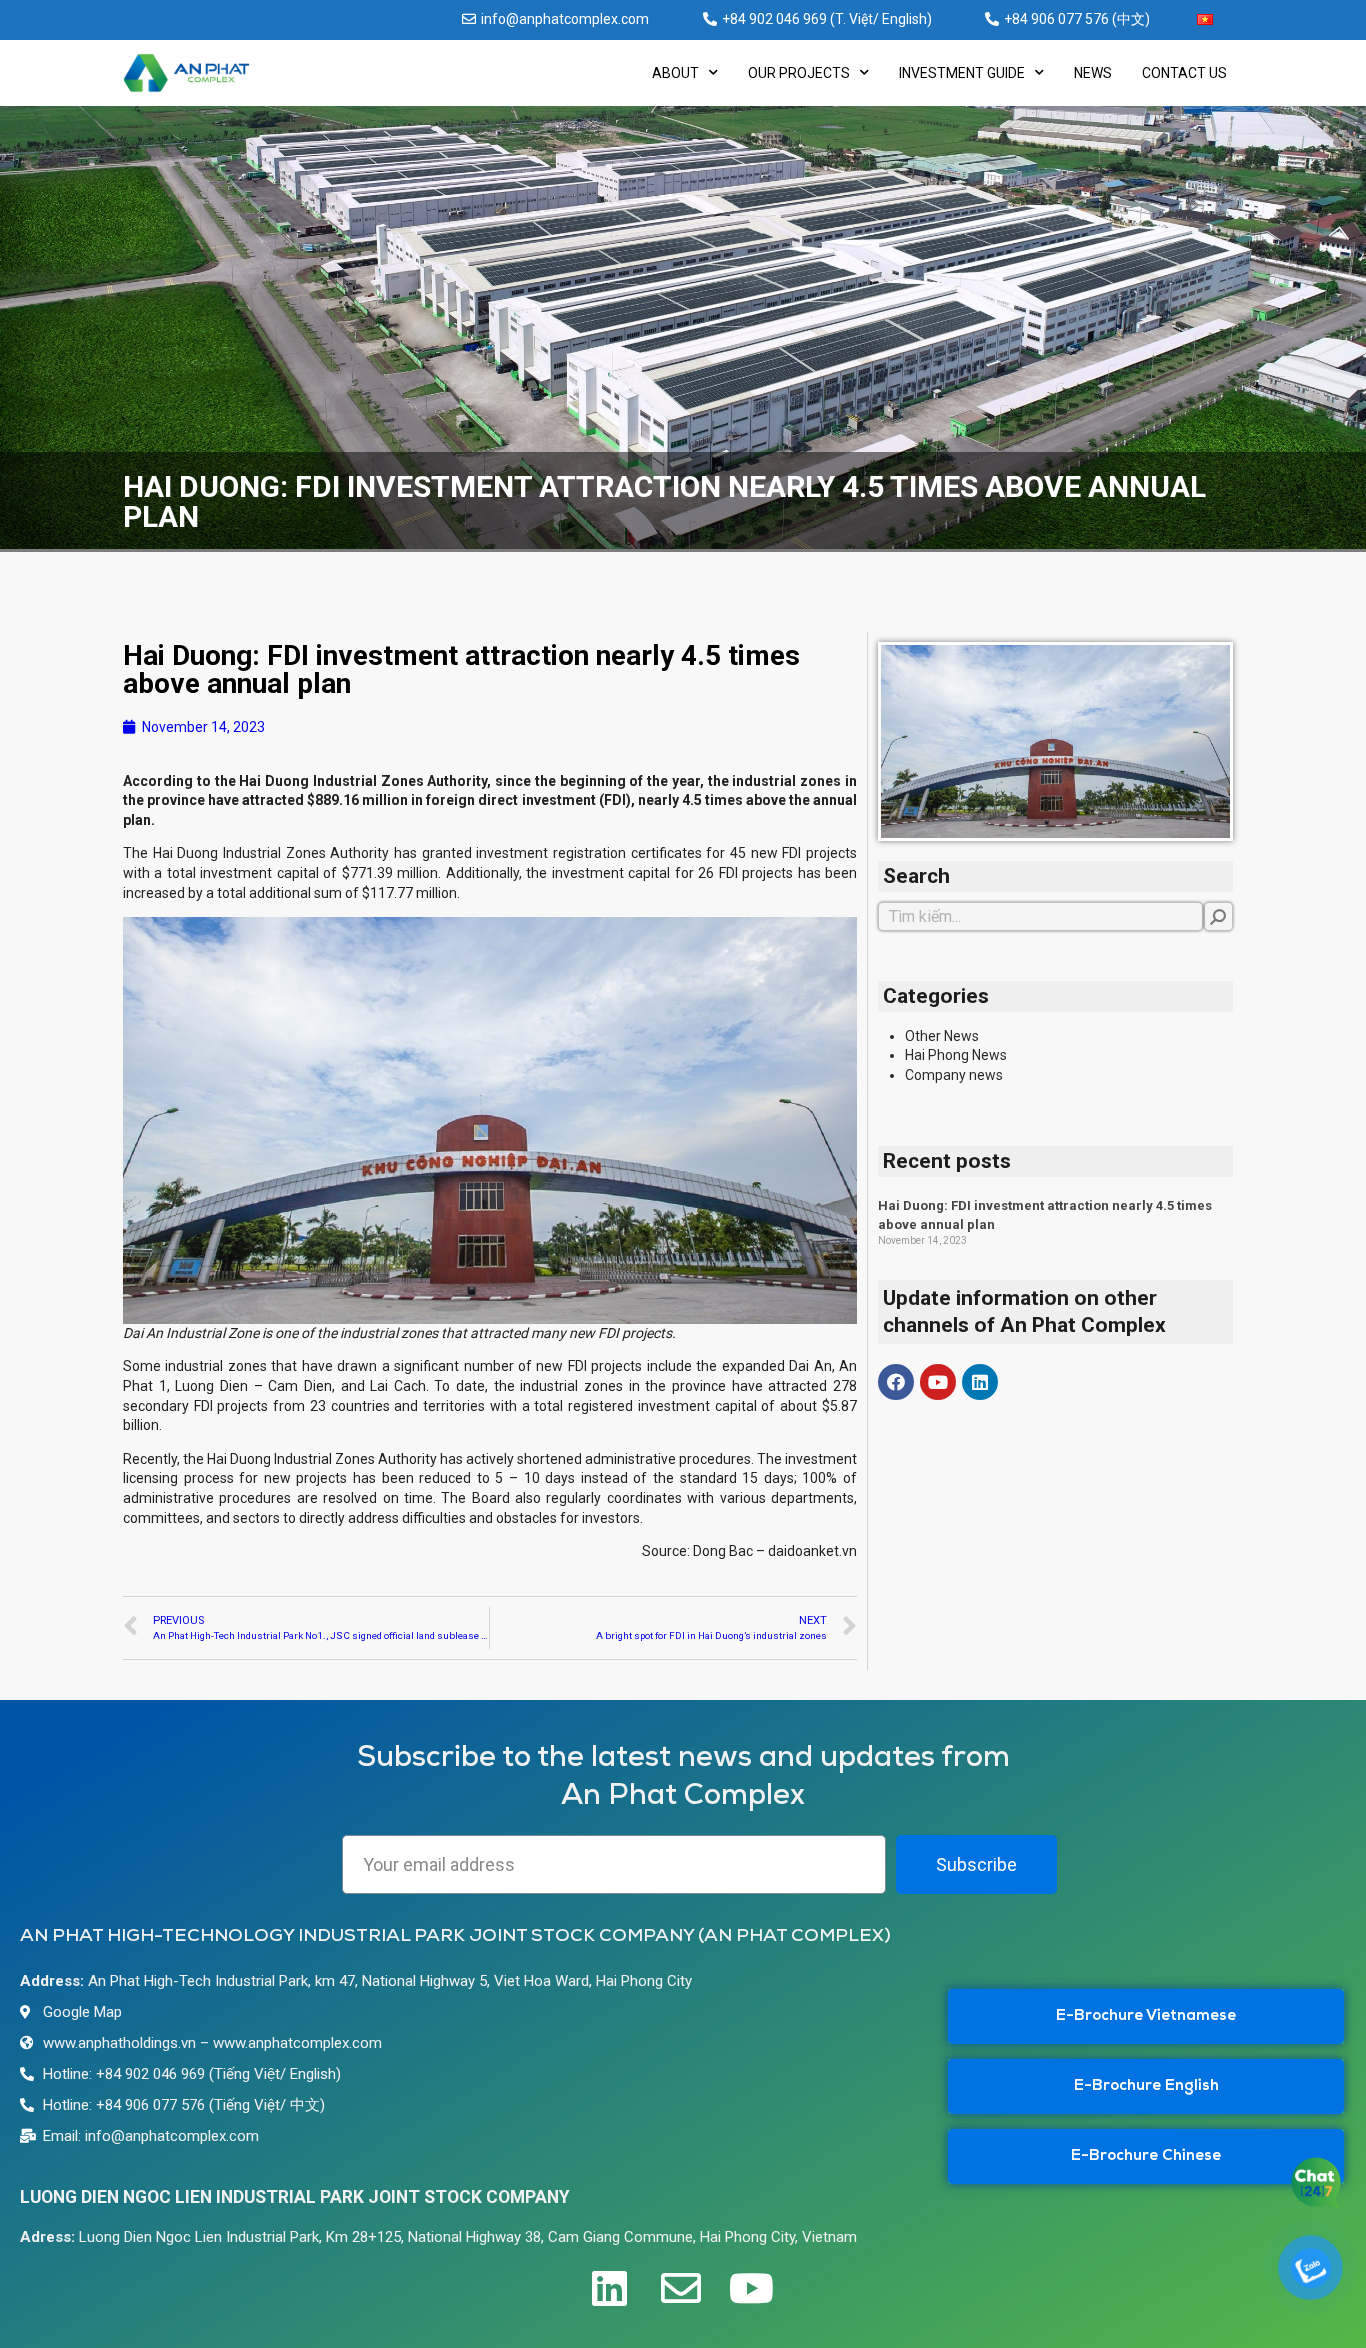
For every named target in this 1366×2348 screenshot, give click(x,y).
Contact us (1184, 73)
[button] (1146, 2016)
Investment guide (962, 73)
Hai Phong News (956, 1055)
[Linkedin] (980, 1382)
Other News (942, 1036)
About (675, 73)
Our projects (799, 73)
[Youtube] (938, 1382)
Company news (954, 1075)
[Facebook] (896, 1382)
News (1093, 73)
